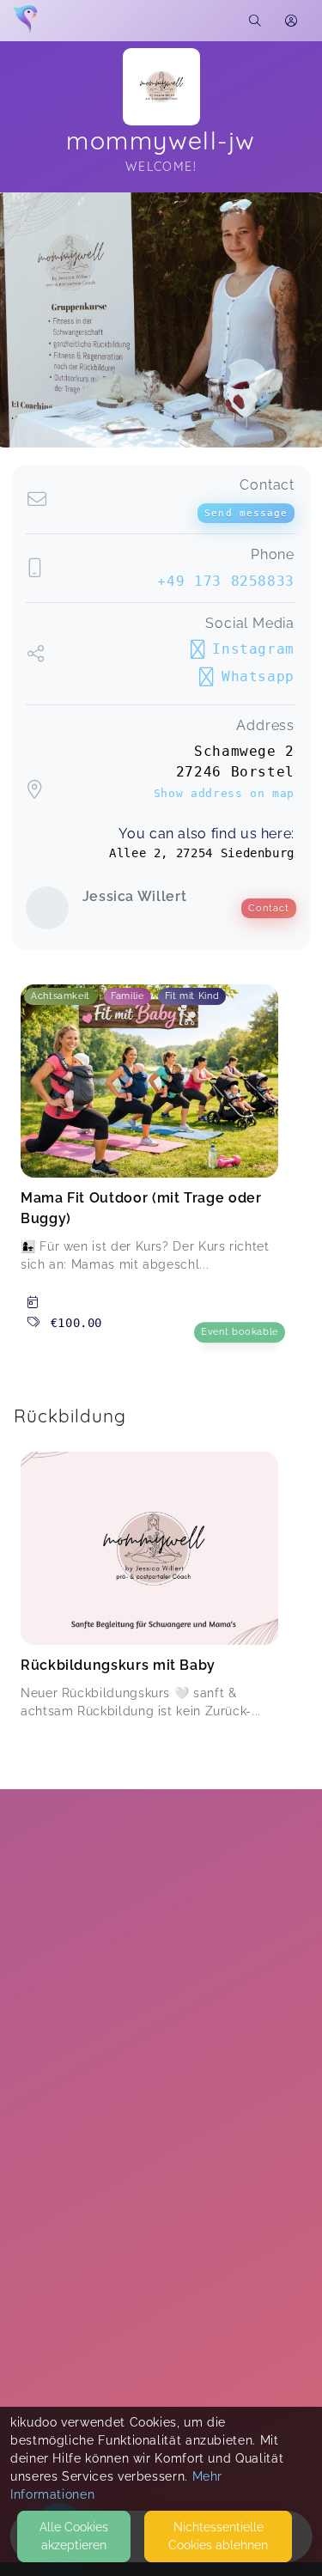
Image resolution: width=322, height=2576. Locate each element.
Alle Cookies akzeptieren (74, 2536)
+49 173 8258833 (226, 581)
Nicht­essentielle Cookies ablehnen (218, 2536)
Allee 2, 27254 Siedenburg (202, 853)
